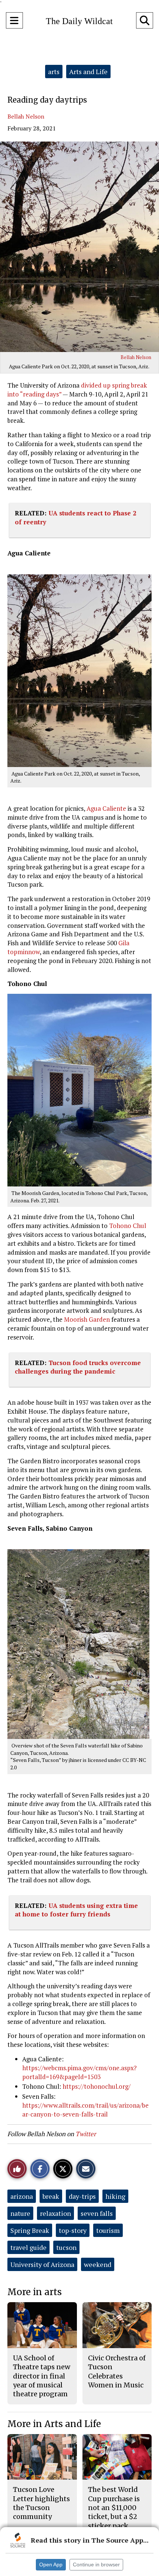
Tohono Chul (128, 1226)
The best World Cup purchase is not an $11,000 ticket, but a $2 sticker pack (114, 2507)
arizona (22, 2196)
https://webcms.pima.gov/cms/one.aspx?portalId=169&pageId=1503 (79, 2072)
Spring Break (30, 2230)
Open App (51, 2565)
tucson (66, 2247)
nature (20, 2213)
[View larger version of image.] (79, 247)
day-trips (82, 2196)
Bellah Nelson (26, 116)
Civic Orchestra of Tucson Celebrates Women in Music (117, 2371)
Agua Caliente (106, 808)
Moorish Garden (87, 1319)
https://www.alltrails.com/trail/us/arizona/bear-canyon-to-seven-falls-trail (85, 2110)
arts (54, 72)
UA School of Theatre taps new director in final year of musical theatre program (42, 2376)
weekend (98, 2264)
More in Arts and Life (54, 2424)
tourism (108, 2230)
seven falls (97, 2213)
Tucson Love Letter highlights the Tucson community (41, 2503)
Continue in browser (96, 2565)
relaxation (55, 2213)
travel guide (28, 2247)
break (51, 2196)
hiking (115, 2196)
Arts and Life (88, 72)
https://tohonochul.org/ (97, 2086)
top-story (73, 2230)
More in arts (35, 2292)
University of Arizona (42, 2264)
